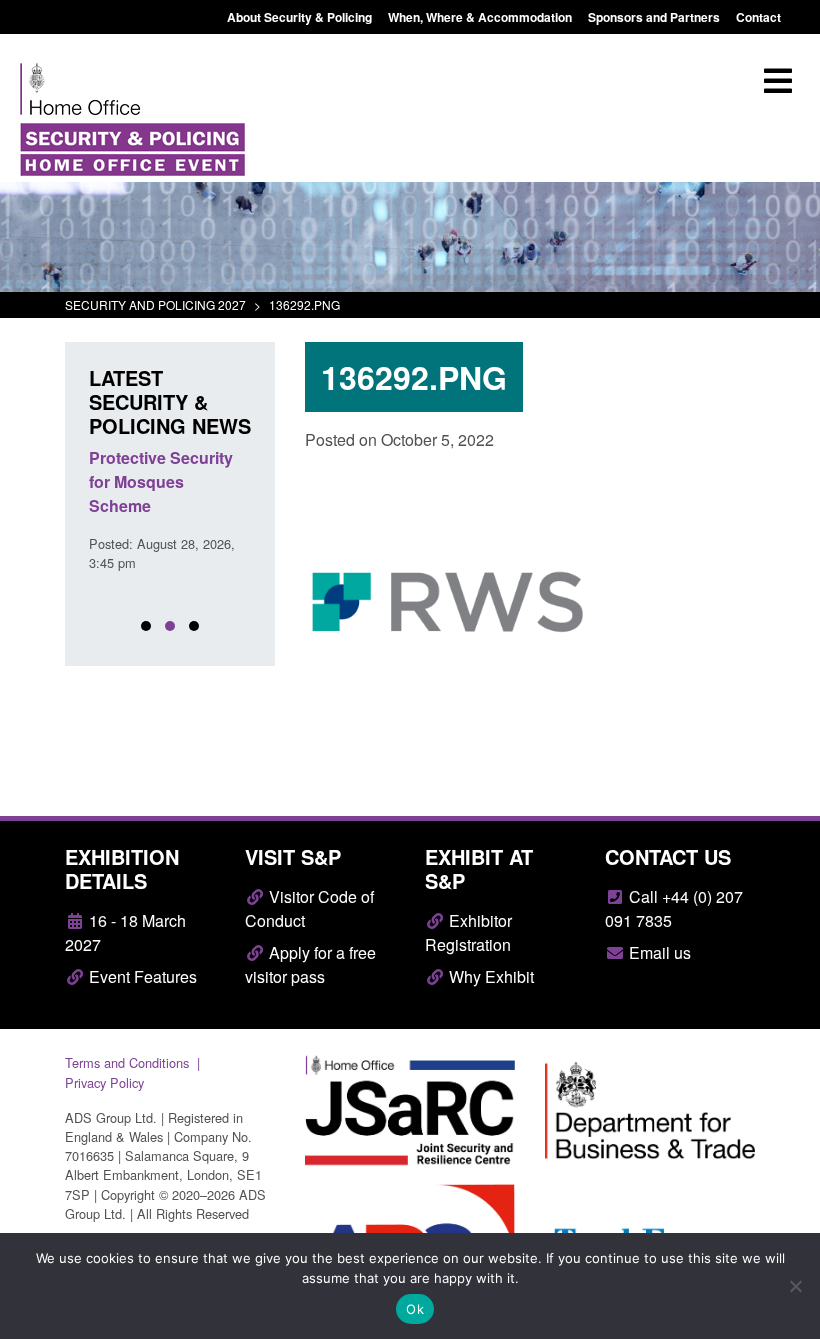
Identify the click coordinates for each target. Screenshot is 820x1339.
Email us (658, 952)
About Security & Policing (299, 17)
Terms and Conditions (127, 1062)
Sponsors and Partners (654, 17)
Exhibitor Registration (468, 932)
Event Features (141, 976)
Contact (758, 17)
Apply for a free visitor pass (310, 964)
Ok (415, 1309)
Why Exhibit (489, 976)
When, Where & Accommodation (480, 17)
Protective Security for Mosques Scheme (161, 481)
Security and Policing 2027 (155, 304)
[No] (795, 1286)
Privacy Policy (104, 1082)
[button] (146, 626)
